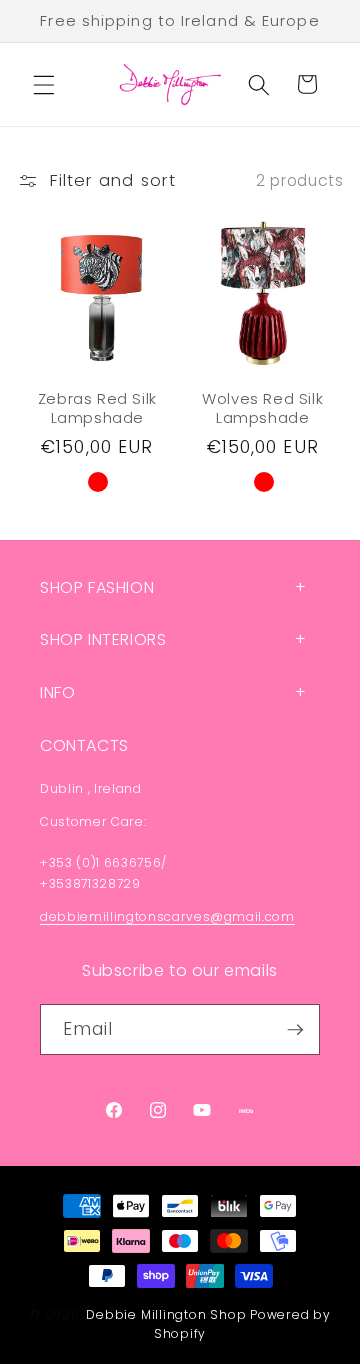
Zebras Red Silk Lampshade (97, 408)
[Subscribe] (295, 1030)
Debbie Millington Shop (166, 1314)
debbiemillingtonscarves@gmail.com (167, 916)
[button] (44, 84)
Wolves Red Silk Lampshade (262, 408)
